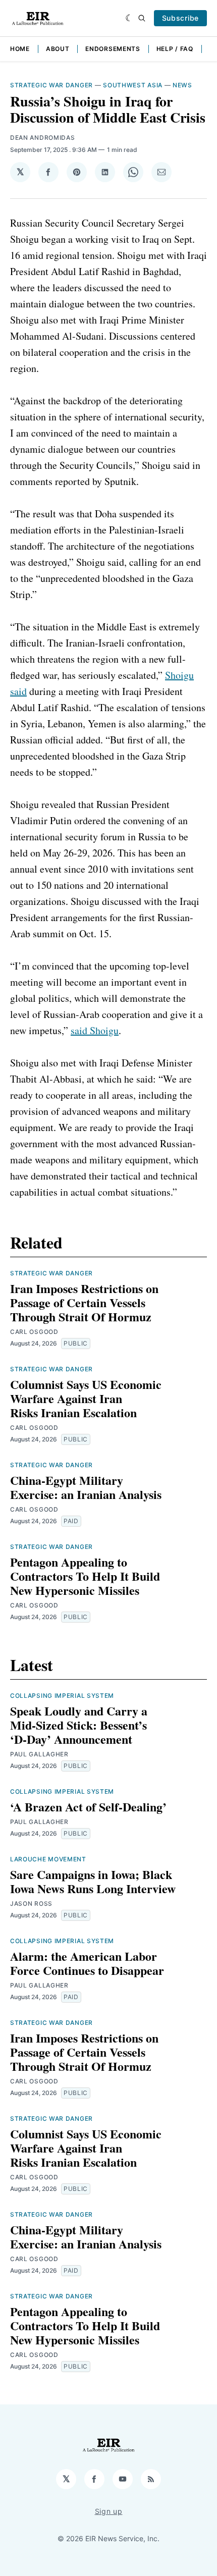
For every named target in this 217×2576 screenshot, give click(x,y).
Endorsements (113, 49)
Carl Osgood (34, 1332)
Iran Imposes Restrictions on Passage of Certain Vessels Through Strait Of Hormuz (84, 1302)
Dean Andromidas (43, 138)
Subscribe (180, 18)
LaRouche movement (48, 1859)
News (182, 85)
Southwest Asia (133, 85)
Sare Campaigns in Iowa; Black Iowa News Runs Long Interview (93, 1881)
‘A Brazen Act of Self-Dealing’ (88, 1807)
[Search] (142, 18)
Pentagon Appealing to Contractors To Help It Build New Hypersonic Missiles (85, 1576)
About (58, 49)
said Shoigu (95, 1030)
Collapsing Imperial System (62, 1696)
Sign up (109, 2511)
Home (20, 49)
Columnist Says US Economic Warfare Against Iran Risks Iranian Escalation (86, 1398)
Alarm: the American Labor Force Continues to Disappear (87, 1963)
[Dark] (129, 18)
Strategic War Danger (51, 85)
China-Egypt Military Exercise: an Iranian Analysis (86, 1487)
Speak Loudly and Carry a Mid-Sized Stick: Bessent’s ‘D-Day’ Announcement (79, 1725)
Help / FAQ (175, 49)
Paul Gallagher (39, 1754)
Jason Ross (31, 1903)
